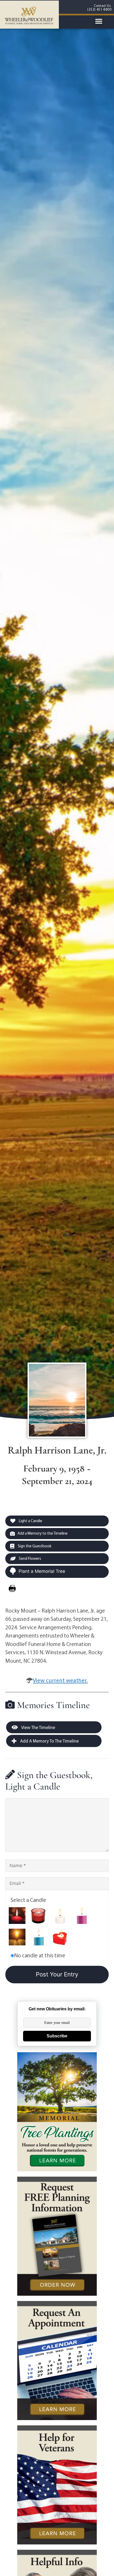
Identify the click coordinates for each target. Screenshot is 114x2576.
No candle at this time (40, 1955)
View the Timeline (38, 1727)
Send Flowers (30, 1558)
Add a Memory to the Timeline (43, 1533)
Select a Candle (28, 1900)
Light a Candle (30, 1521)
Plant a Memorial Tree (42, 1571)
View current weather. (60, 1680)
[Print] (12, 1588)
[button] (99, 21)
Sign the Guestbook (34, 1546)
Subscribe (57, 2036)
